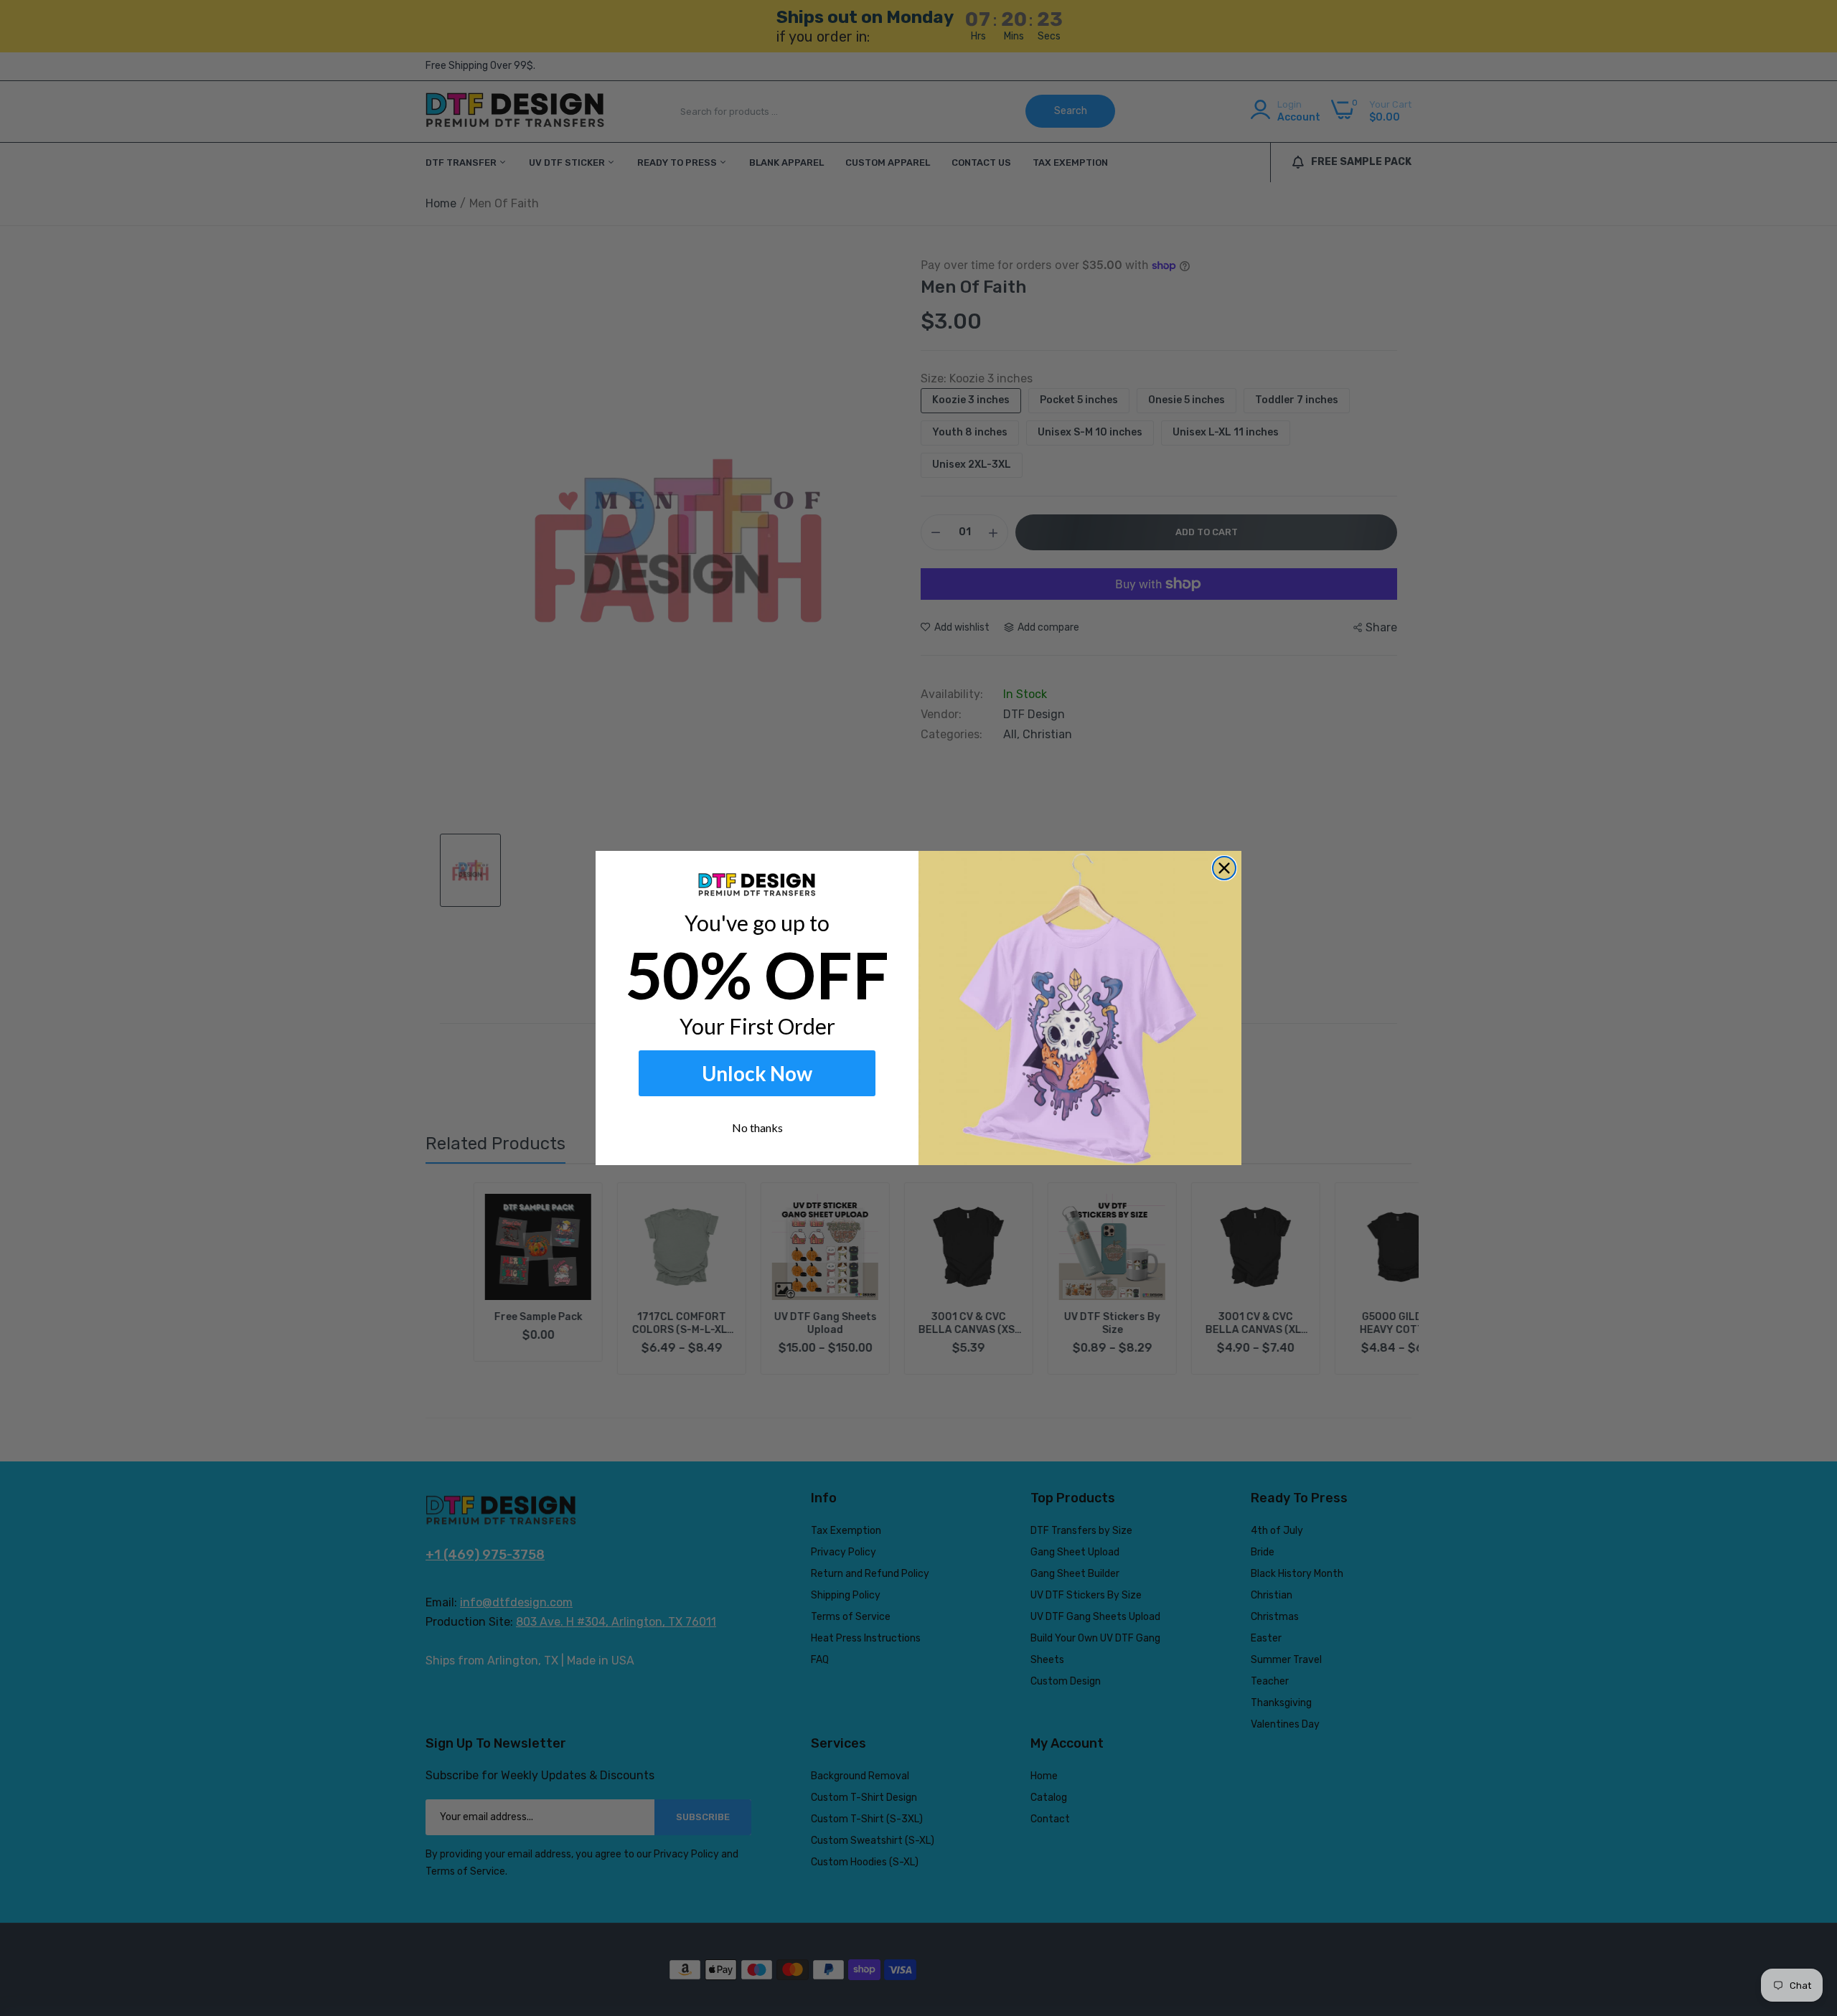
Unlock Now (757, 1073)
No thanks (757, 1127)
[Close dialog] (1224, 868)
